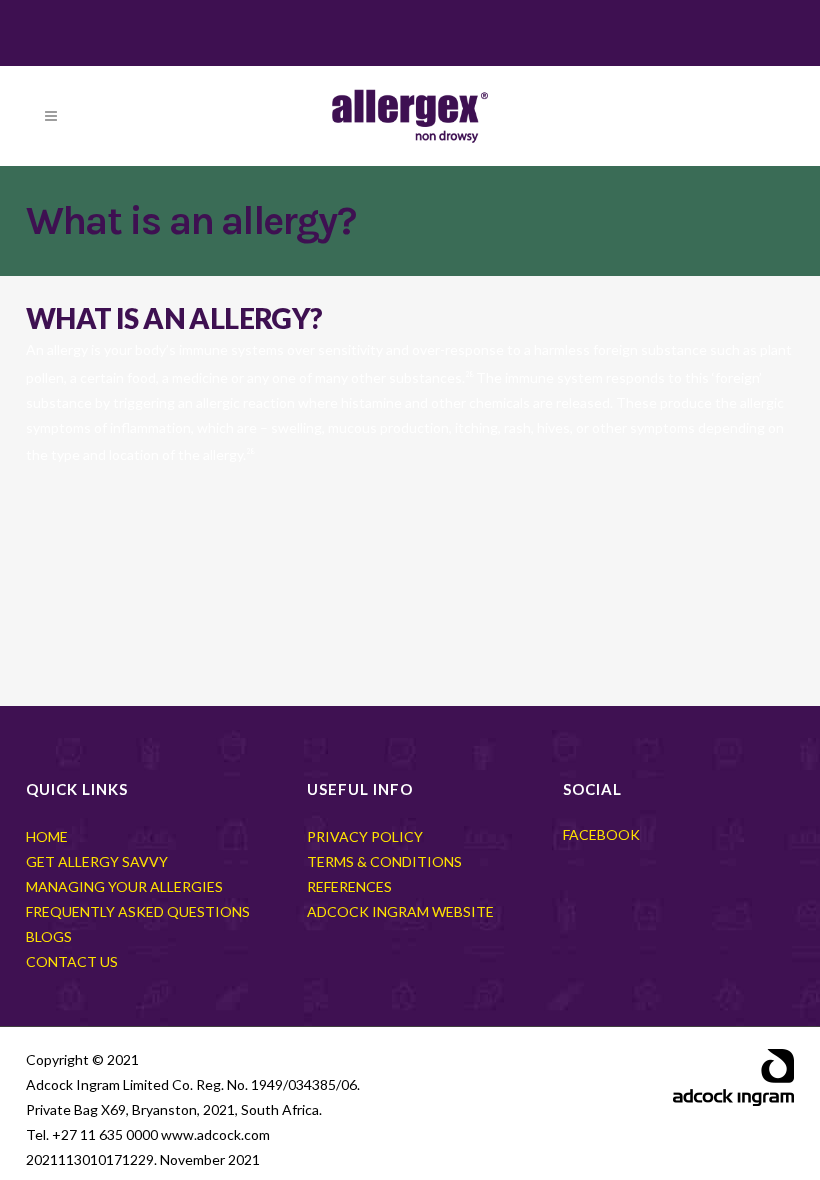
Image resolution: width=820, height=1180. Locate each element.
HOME (47, 836)
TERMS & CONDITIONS (384, 861)
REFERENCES (349, 886)
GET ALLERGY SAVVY (97, 861)
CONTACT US (72, 961)
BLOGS (49, 936)
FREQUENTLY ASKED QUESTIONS (138, 911)
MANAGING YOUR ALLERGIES (124, 886)
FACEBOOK (601, 834)
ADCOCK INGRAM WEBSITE (400, 911)
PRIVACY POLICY (365, 836)
